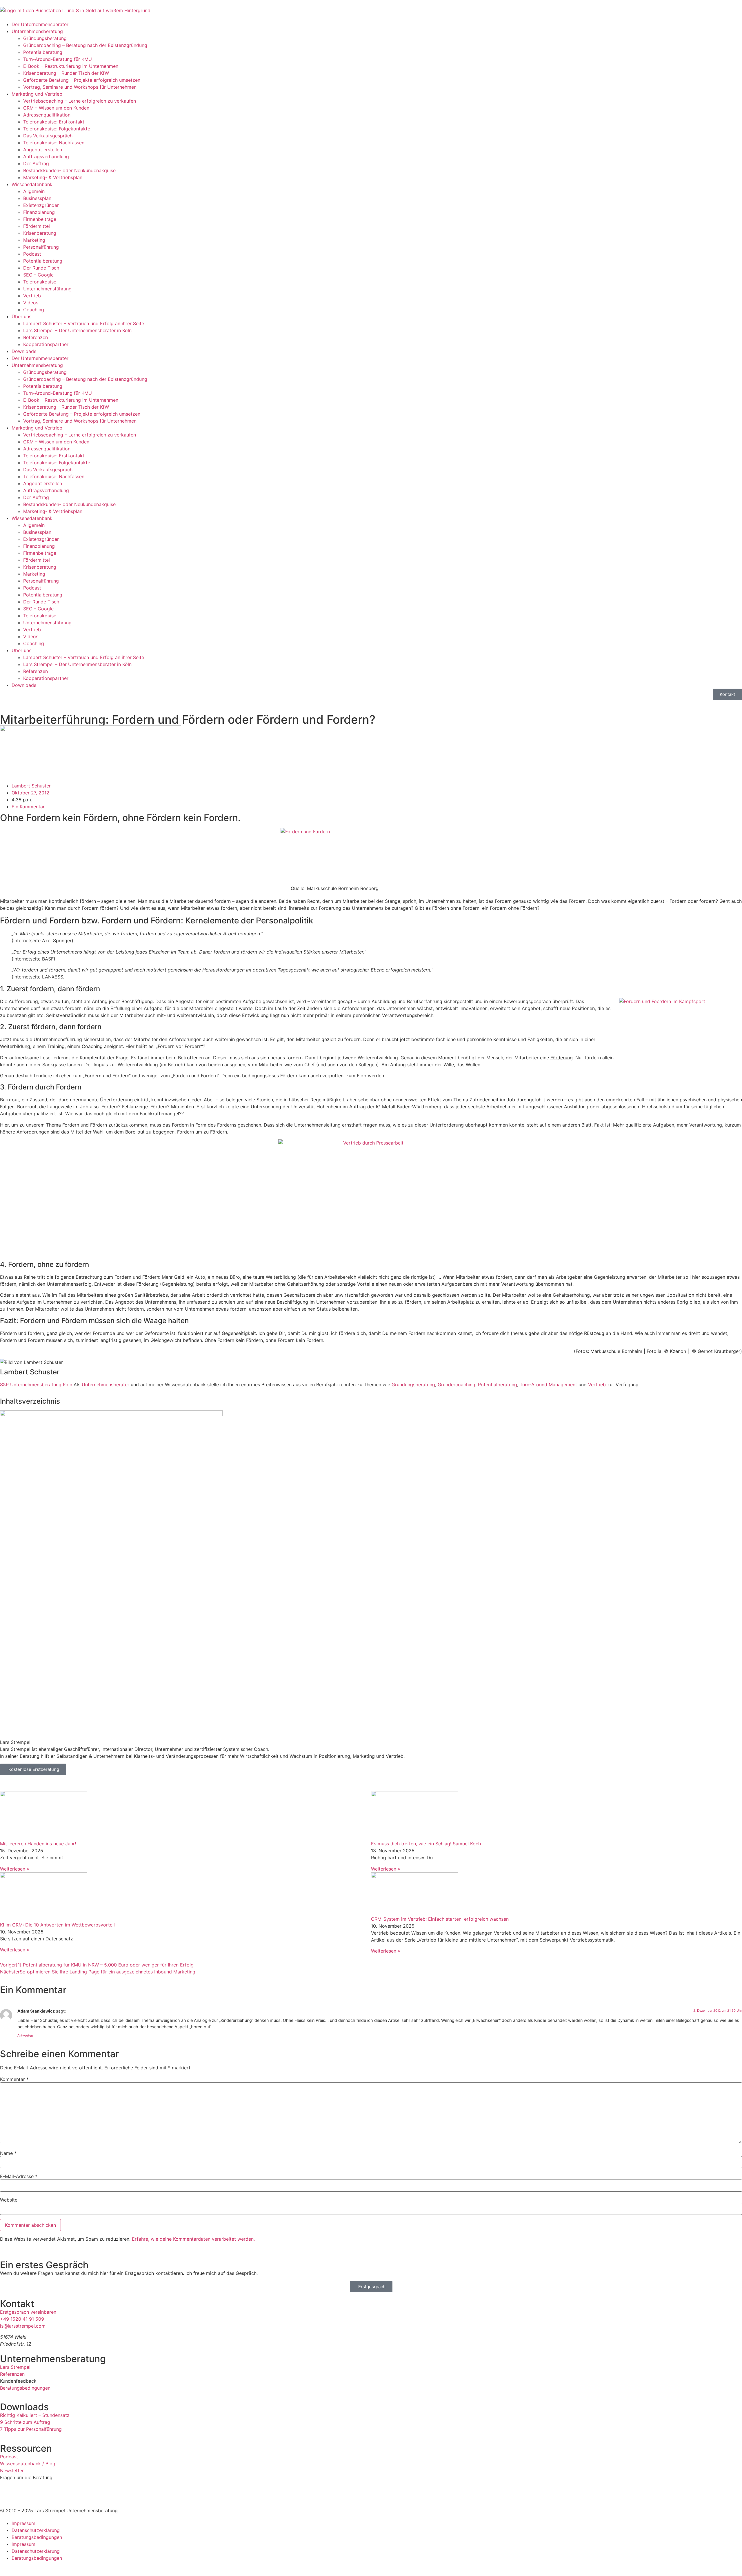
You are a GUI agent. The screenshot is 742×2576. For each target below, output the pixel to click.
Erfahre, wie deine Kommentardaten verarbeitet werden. (193, 2239)
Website (9, 2200)
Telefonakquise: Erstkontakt (54, 122)
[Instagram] (55, 1782)
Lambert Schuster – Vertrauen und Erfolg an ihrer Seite (84, 323)
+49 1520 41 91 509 (22, 2319)
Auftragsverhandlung (46, 157)
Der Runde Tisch (41, 268)
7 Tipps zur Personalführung (31, 2429)
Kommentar (14, 2079)
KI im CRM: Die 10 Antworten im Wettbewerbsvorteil (57, 1925)
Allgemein (34, 191)
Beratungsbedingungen (25, 2388)
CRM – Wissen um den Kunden (56, 108)
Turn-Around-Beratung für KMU (58, 59)
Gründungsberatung (45, 38)
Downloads (24, 351)
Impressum (23, 2523)
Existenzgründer (41, 205)
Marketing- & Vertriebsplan (53, 177)
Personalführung (41, 247)
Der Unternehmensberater (40, 24)
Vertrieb (32, 296)
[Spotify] (23, 1782)
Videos (31, 303)
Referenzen (36, 337)
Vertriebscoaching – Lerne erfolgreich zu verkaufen (80, 101)
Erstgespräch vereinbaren (28, 2312)
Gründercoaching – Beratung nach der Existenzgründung (85, 45)
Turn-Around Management (548, 1385)
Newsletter (12, 2471)
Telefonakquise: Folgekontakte (57, 129)
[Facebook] (39, 1782)
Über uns (21, 316)
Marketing (34, 240)
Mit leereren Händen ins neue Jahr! (38, 1844)
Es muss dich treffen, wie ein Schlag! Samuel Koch (426, 1844)
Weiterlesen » (15, 1869)
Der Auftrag (36, 163)
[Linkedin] (7, 1782)
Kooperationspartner (46, 344)
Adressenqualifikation (47, 115)
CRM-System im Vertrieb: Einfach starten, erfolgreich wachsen (440, 1919)
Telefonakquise (40, 282)
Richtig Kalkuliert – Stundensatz (35, 2415)
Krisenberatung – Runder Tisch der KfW (66, 73)
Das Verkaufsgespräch (48, 136)
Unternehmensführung (47, 289)
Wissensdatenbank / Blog (28, 2464)
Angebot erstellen (43, 150)
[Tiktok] (71, 1782)
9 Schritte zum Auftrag (25, 2422)
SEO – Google (38, 275)
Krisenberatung (40, 233)
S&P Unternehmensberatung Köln (36, 1385)
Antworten (25, 2035)
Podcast (32, 254)
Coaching (34, 310)
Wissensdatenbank (32, 184)
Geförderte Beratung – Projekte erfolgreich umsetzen (82, 80)
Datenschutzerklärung (36, 2530)
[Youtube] (87, 1782)
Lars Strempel (15, 2367)
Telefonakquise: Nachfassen (54, 143)
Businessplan (37, 198)
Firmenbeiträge (40, 219)
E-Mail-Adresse (19, 2176)
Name (8, 2153)
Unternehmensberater (106, 1385)
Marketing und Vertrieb (37, 94)
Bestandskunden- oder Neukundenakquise (69, 170)
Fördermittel (37, 226)
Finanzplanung (39, 212)
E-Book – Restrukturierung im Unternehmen (71, 66)
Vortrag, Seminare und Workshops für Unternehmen (80, 87)
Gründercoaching (457, 1385)
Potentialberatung (43, 52)
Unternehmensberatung (37, 31)
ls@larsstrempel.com (23, 2326)
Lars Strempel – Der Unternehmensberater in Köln (77, 330)
